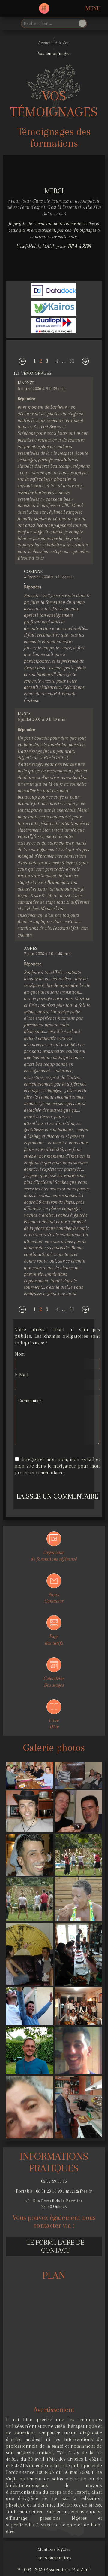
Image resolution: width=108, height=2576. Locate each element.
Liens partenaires (54, 2558)
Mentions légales (54, 2549)
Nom (20, 1354)
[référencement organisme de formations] (54, 292)
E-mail (22, 1375)
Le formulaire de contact (56, 2246)
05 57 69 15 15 (54, 2181)
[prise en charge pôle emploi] (54, 309)
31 (72, 361)
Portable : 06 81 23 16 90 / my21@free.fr (54, 2191)
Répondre (26, 399)
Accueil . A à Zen (54, 43)
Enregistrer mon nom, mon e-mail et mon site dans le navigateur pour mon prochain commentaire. (57, 1466)
